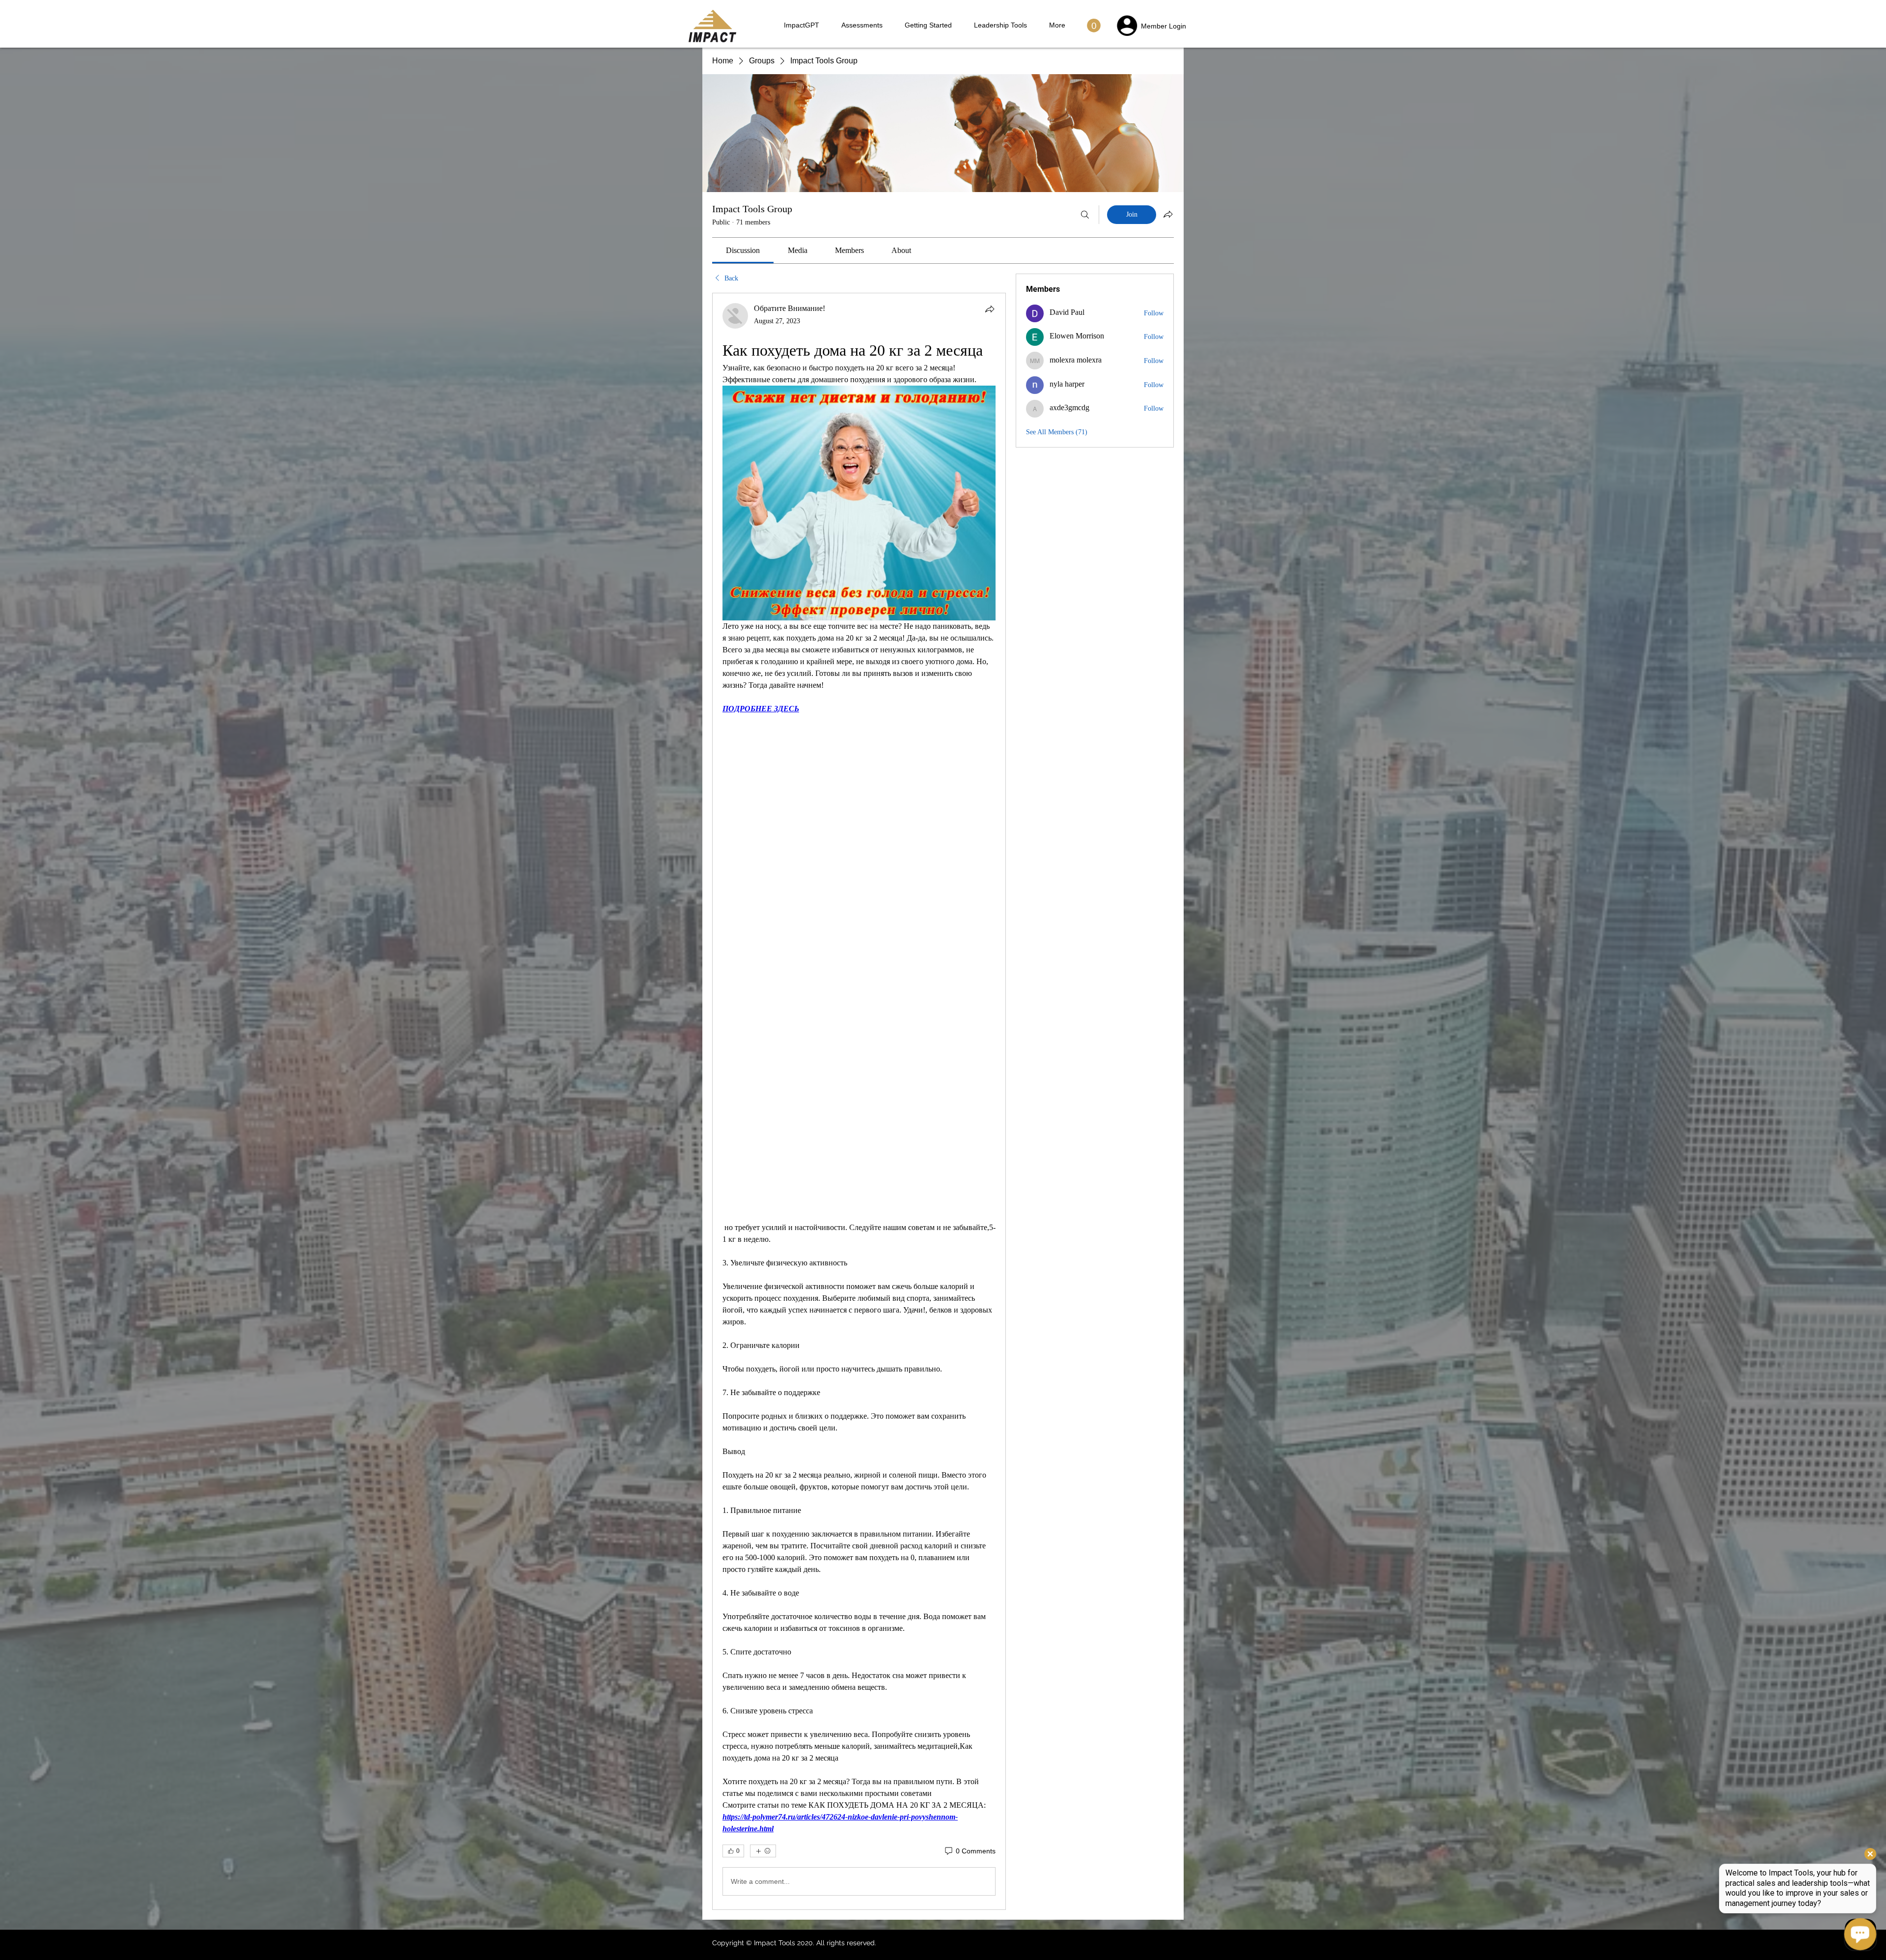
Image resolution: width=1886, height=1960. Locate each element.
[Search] (1085, 215)
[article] (859, 1101)
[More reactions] (763, 1851)
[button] (1094, 26)
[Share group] (1168, 214)
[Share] (990, 309)
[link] (743, 250)
